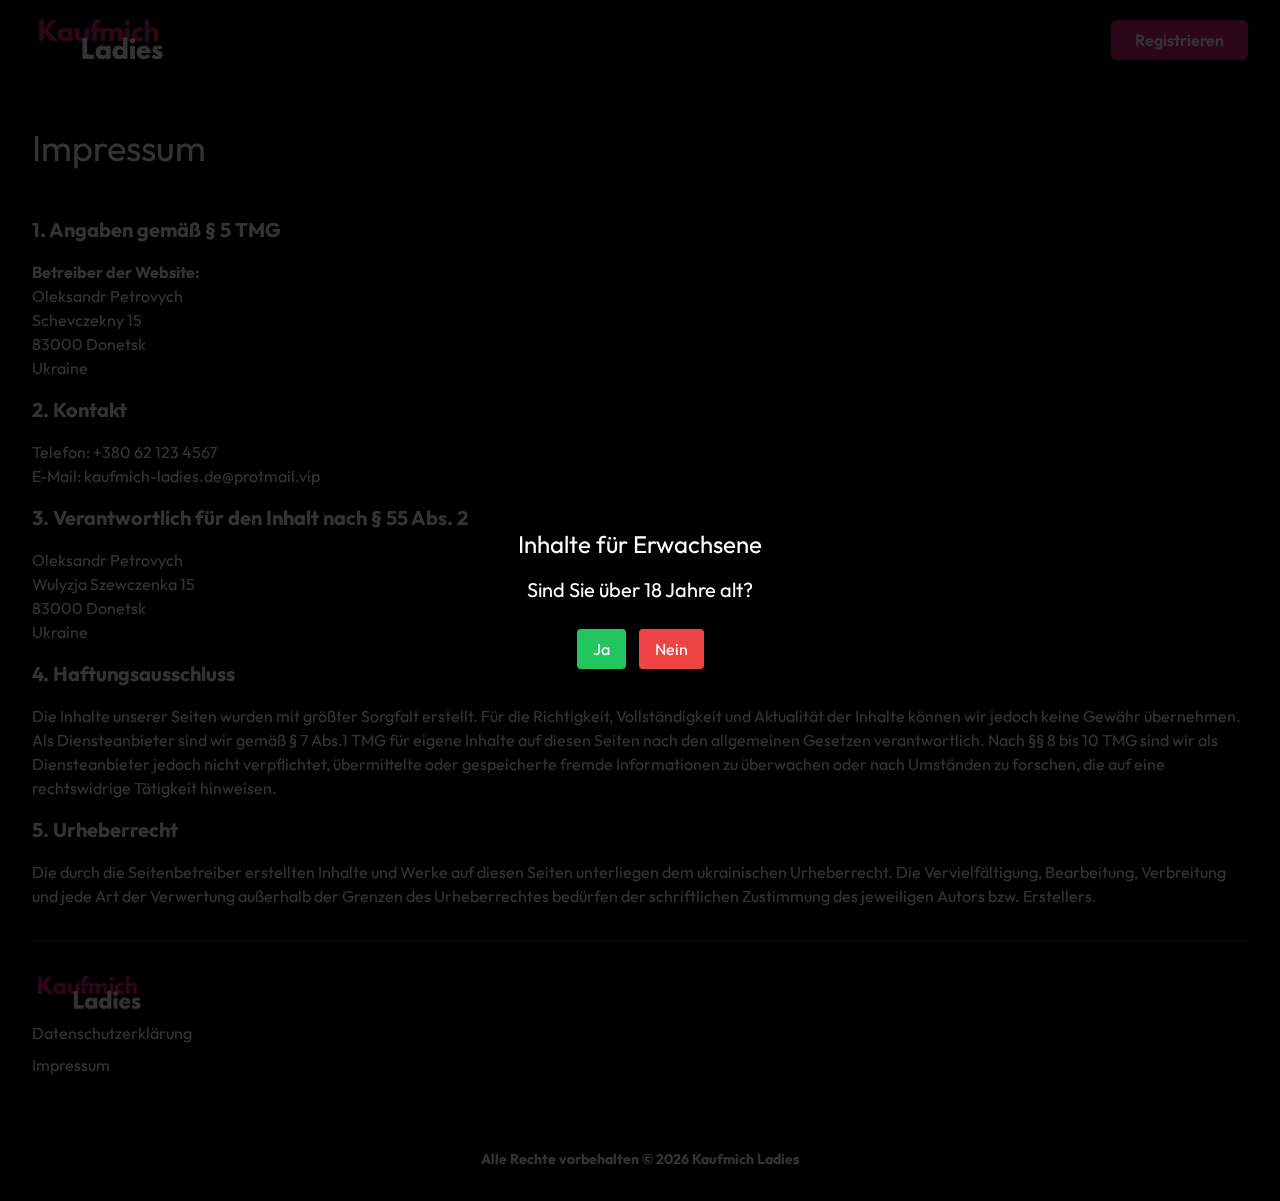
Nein (671, 649)
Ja (601, 649)
